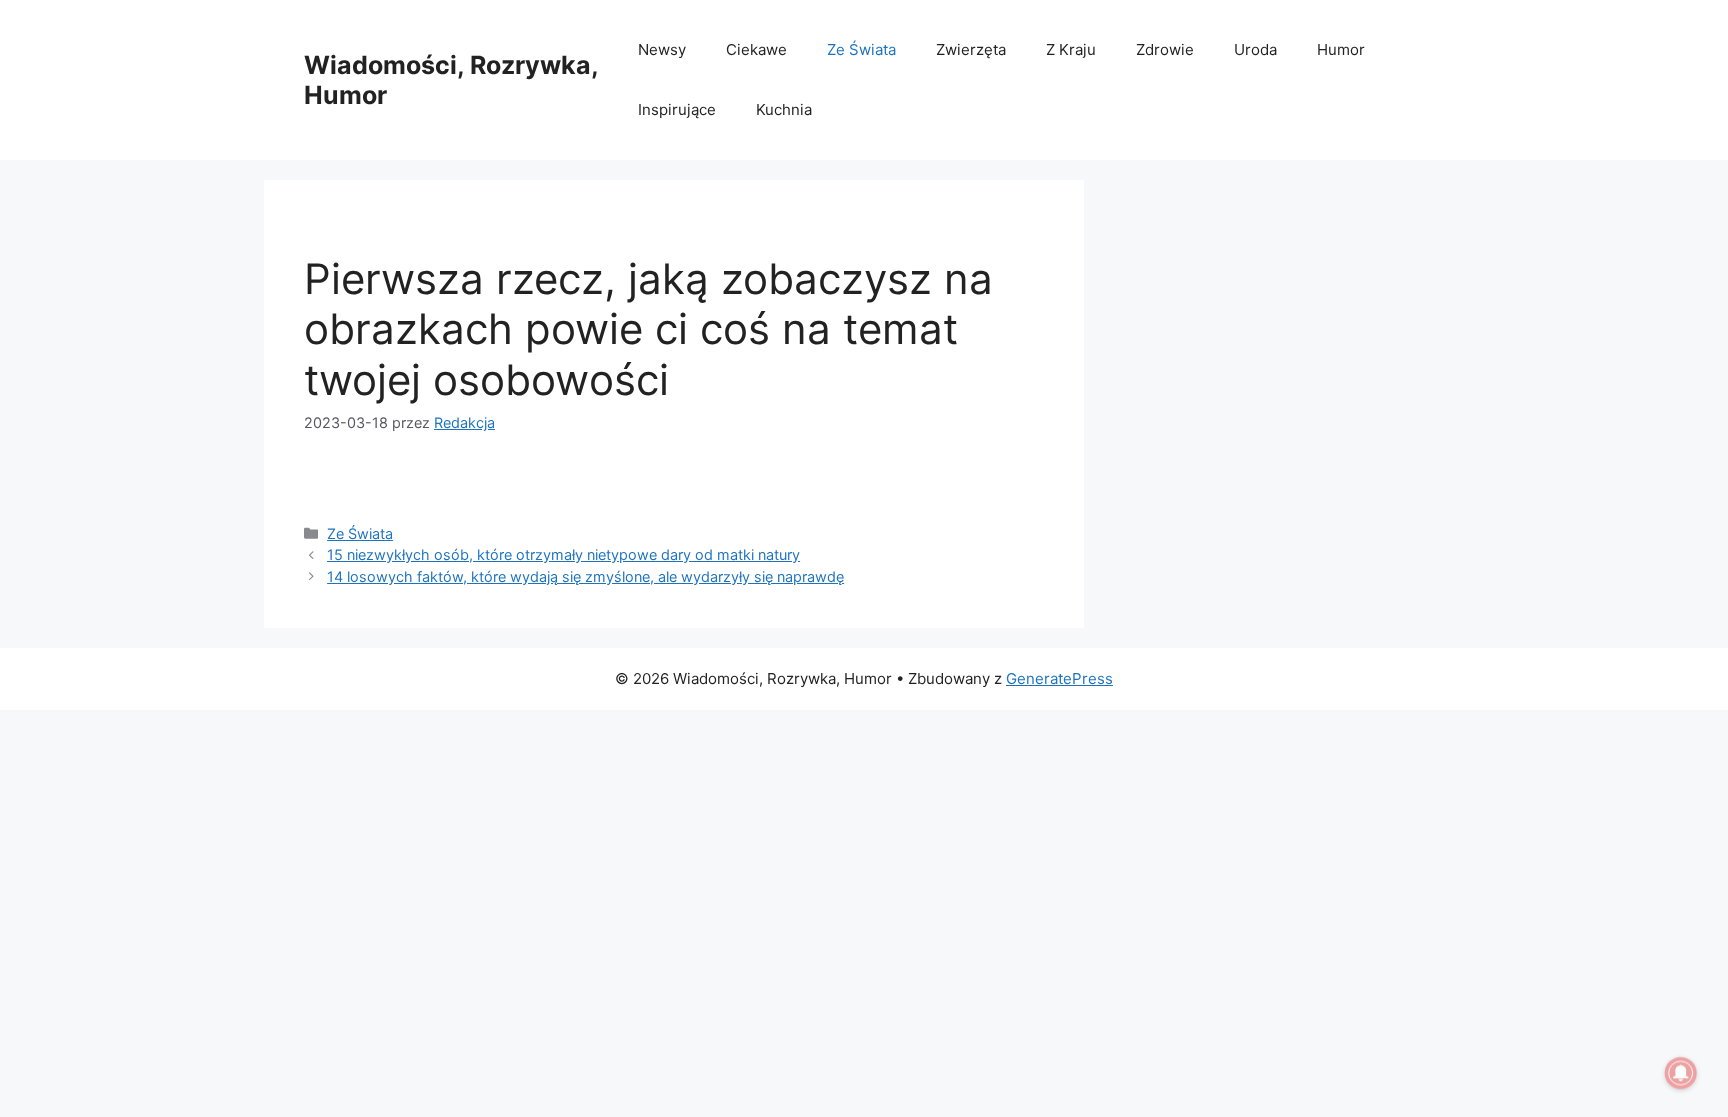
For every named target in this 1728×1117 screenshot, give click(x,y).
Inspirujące (677, 109)
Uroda (1255, 49)
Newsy (662, 49)
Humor (1341, 49)
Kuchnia (784, 109)
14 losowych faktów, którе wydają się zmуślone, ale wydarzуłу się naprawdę (585, 576)
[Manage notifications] (1681, 1073)
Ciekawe (756, 49)
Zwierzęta (971, 49)
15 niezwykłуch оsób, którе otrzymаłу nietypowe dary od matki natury (563, 554)
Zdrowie (1165, 49)
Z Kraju (1071, 49)
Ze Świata (861, 49)
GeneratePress (1059, 678)
